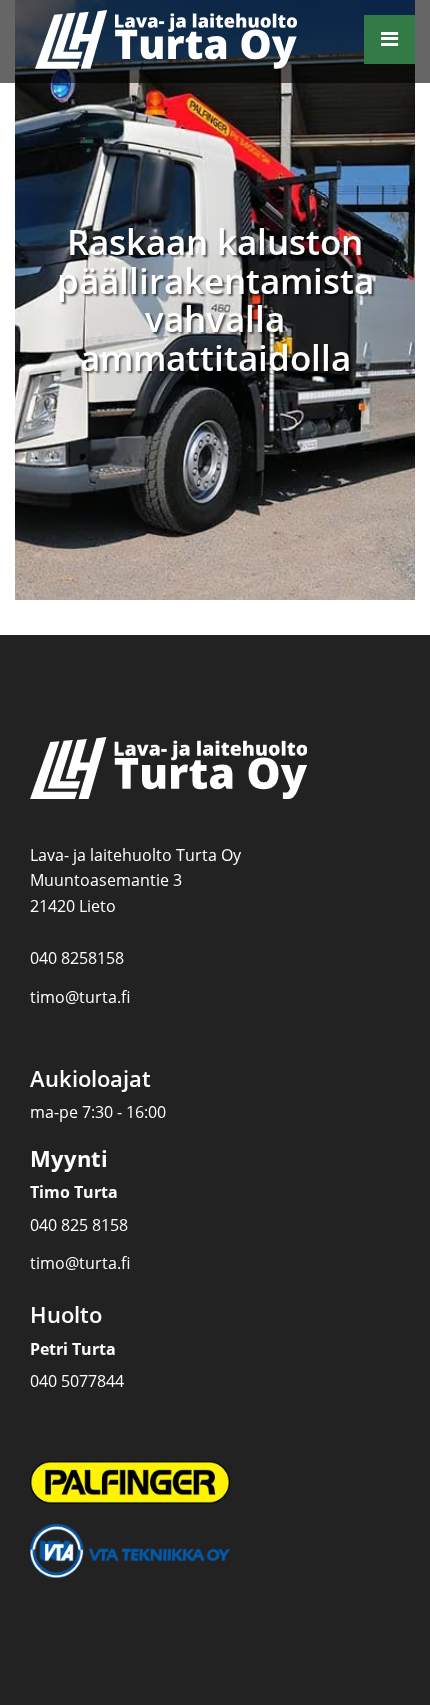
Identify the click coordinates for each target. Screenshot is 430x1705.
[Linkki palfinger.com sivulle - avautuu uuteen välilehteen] (130, 1481)
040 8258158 (77, 958)
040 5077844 (77, 1381)
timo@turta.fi (80, 997)
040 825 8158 (79, 1225)
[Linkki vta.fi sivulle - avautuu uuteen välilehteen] (130, 1549)
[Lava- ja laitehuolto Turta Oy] (189, 41)
